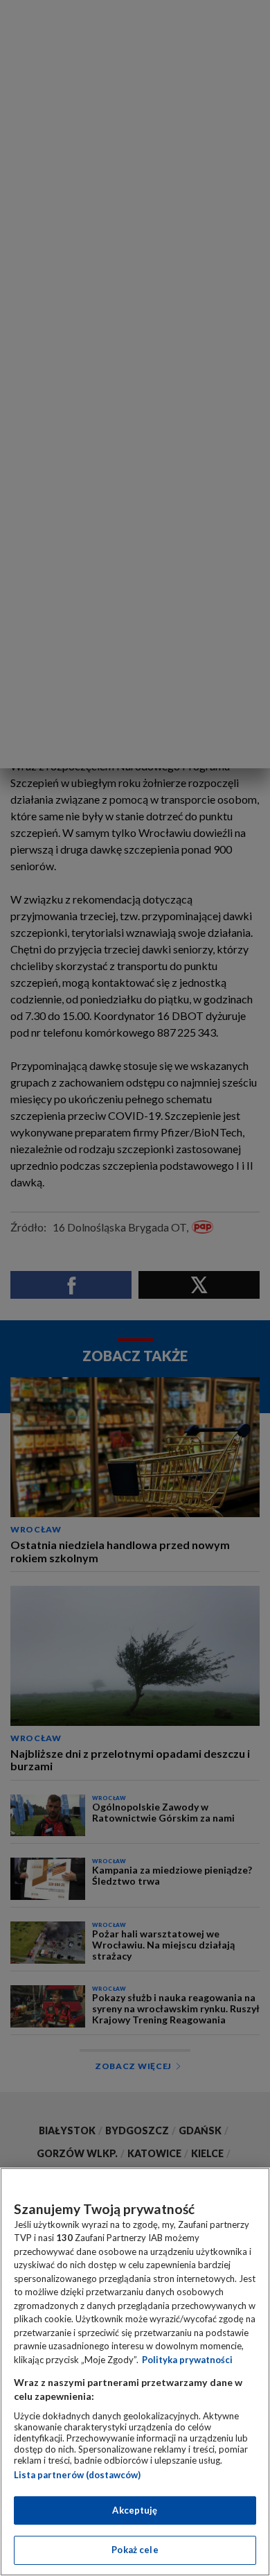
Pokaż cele (135, 2550)
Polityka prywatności (187, 2360)
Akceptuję (135, 2510)
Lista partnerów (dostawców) (77, 2475)
